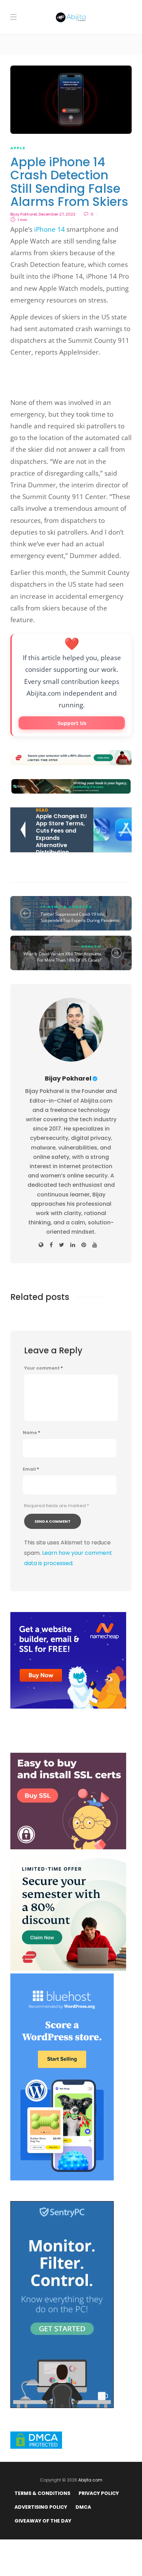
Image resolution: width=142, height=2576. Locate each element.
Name (31, 1433)
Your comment (43, 1368)
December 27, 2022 (57, 214)
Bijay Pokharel (24, 214)
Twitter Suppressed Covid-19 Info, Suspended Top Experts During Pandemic (80, 917)
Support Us (72, 723)
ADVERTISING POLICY (41, 2507)
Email (31, 1469)
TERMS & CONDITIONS (42, 2493)
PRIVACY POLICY (99, 2493)
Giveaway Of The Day (43, 2521)
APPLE (18, 148)
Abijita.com (90, 2480)
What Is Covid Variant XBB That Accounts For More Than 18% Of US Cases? (62, 957)
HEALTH (91, 946)
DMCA (83, 2507)
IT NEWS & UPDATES (66, 907)
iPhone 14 (49, 229)
